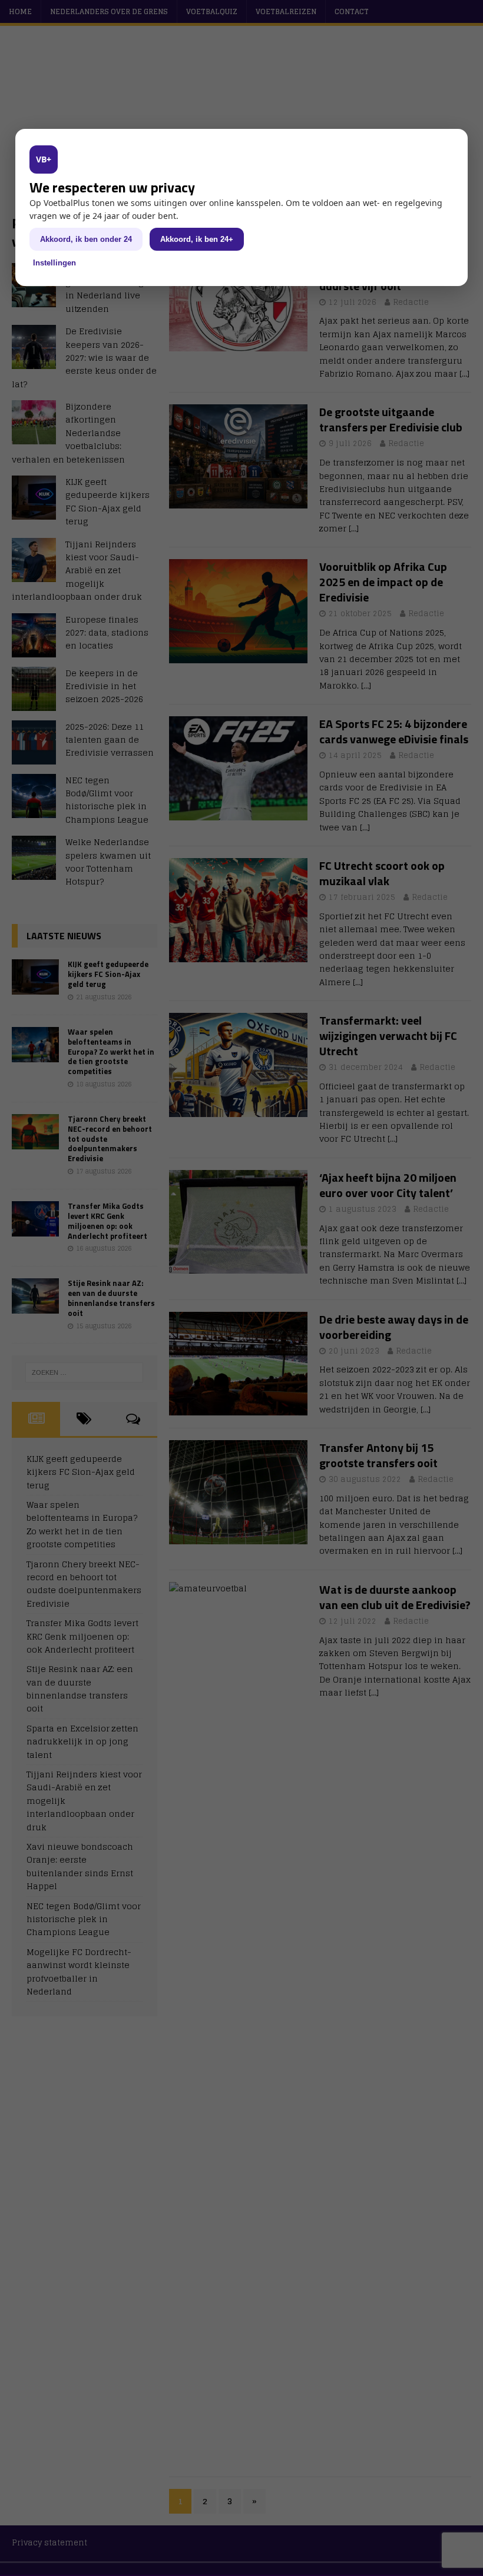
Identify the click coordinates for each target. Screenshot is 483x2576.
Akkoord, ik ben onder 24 (86, 239)
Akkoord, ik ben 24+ (197, 239)
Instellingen (54, 263)
